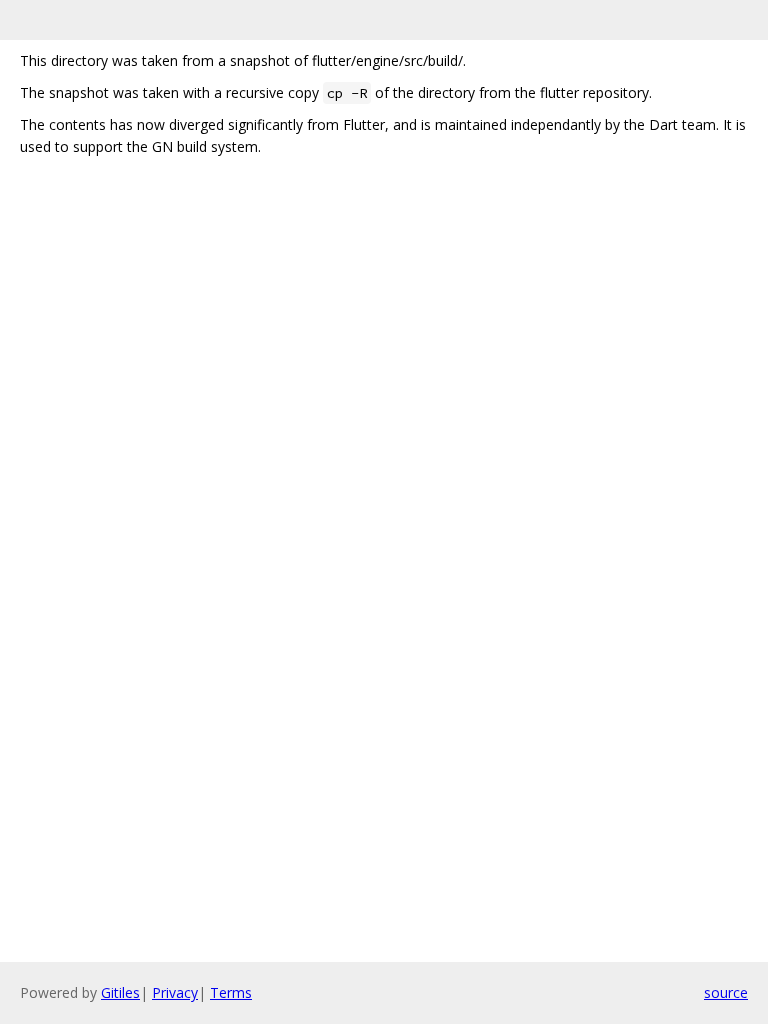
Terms (231, 992)
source (726, 992)
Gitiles (120, 992)
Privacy (175, 992)
